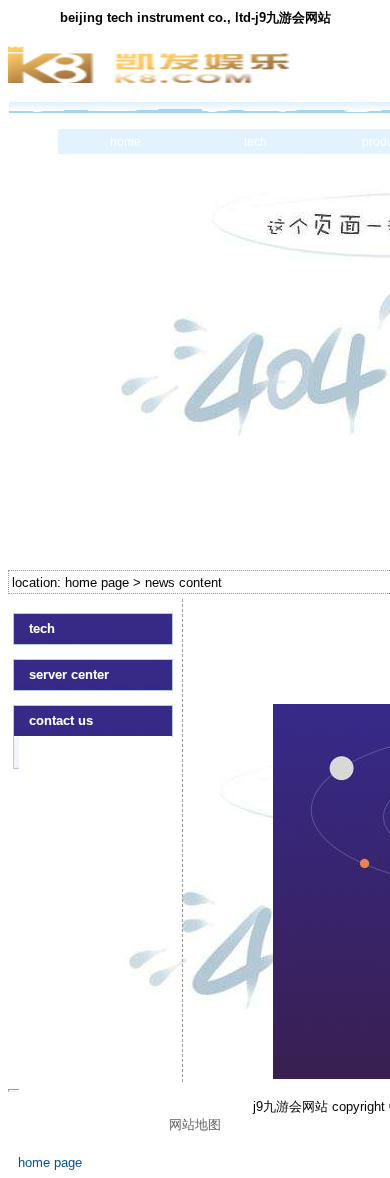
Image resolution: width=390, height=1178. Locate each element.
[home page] (93, 752)
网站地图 (195, 1124)
